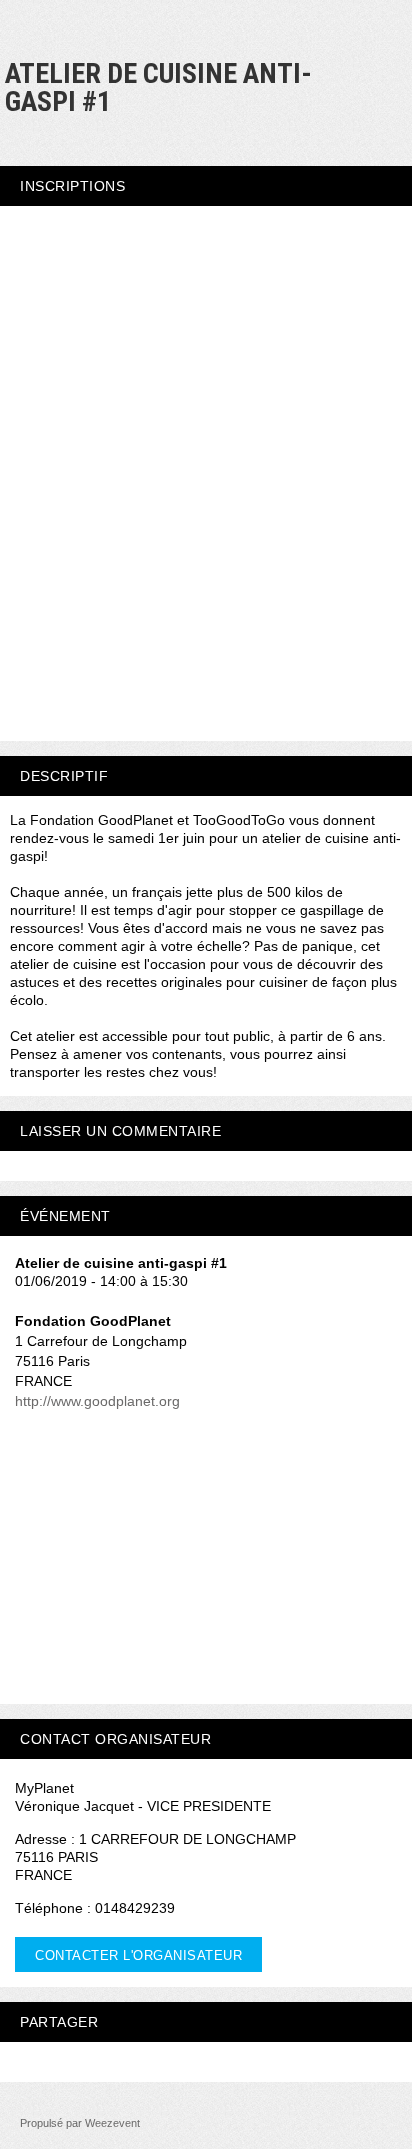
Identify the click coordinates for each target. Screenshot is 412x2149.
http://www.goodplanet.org (97, 1401)
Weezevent (112, 2123)
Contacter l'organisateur (138, 1955)
